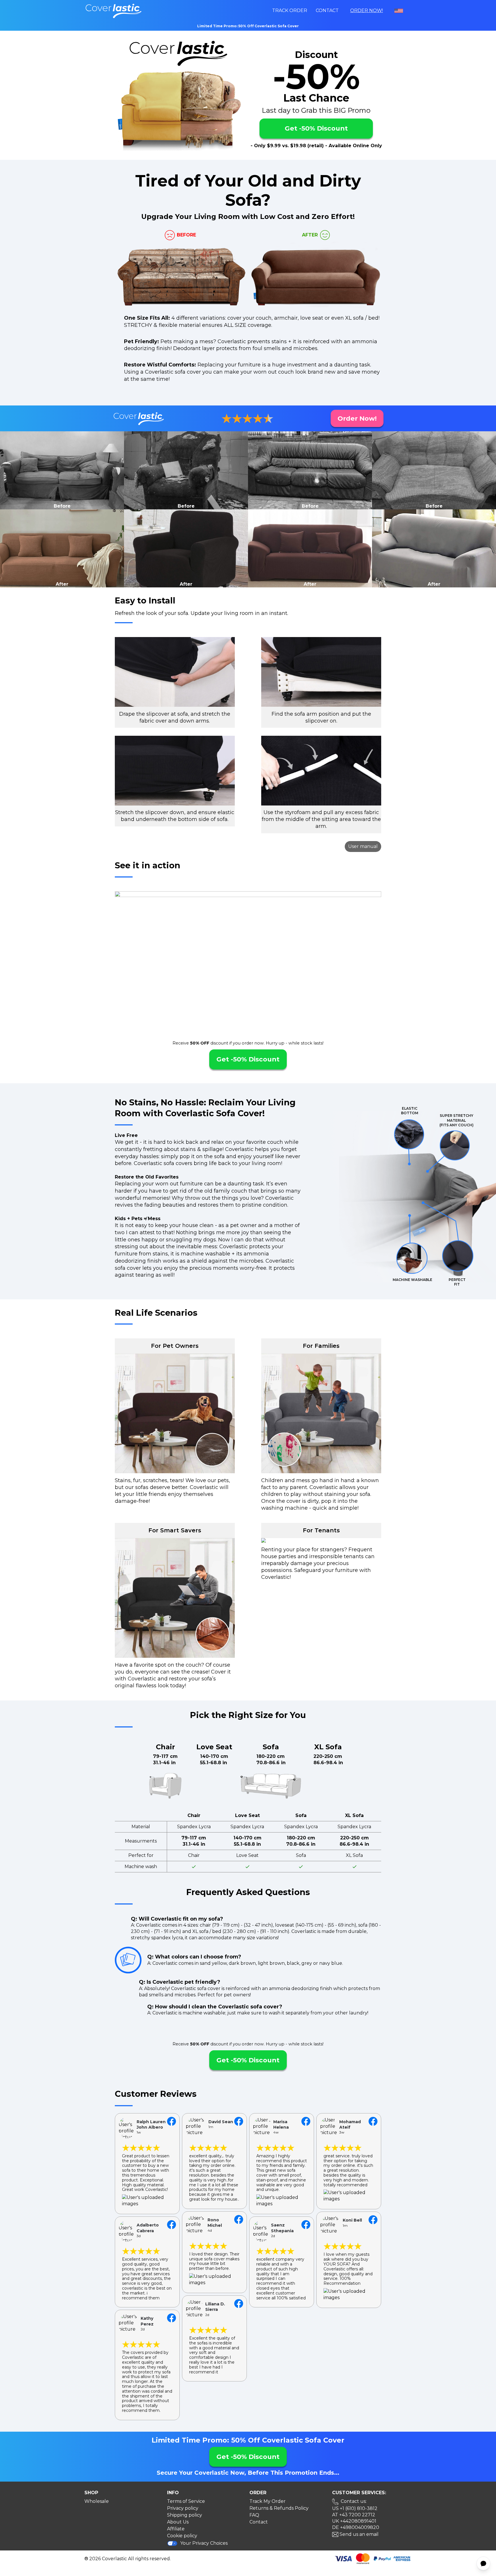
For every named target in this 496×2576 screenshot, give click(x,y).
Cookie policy (182, 2536)
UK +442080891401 (354, 2521)
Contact (327, 10)
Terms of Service (186, 2501)
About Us (178, 2522)
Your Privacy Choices (204, 2543)
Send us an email (359, 2534)
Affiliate (176, 2529)
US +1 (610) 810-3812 (355, 2508)
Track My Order (268, 2501)
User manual (363, 846)
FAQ (254, 2515)
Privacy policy (183, 2508)
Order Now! (367, 10)
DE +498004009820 (356, 2527)
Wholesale (97, 2501)
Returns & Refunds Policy (279, 2508)
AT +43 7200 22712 (354, 2515)
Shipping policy (185, 2515)
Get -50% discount (316, 128)
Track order (290, 10)
